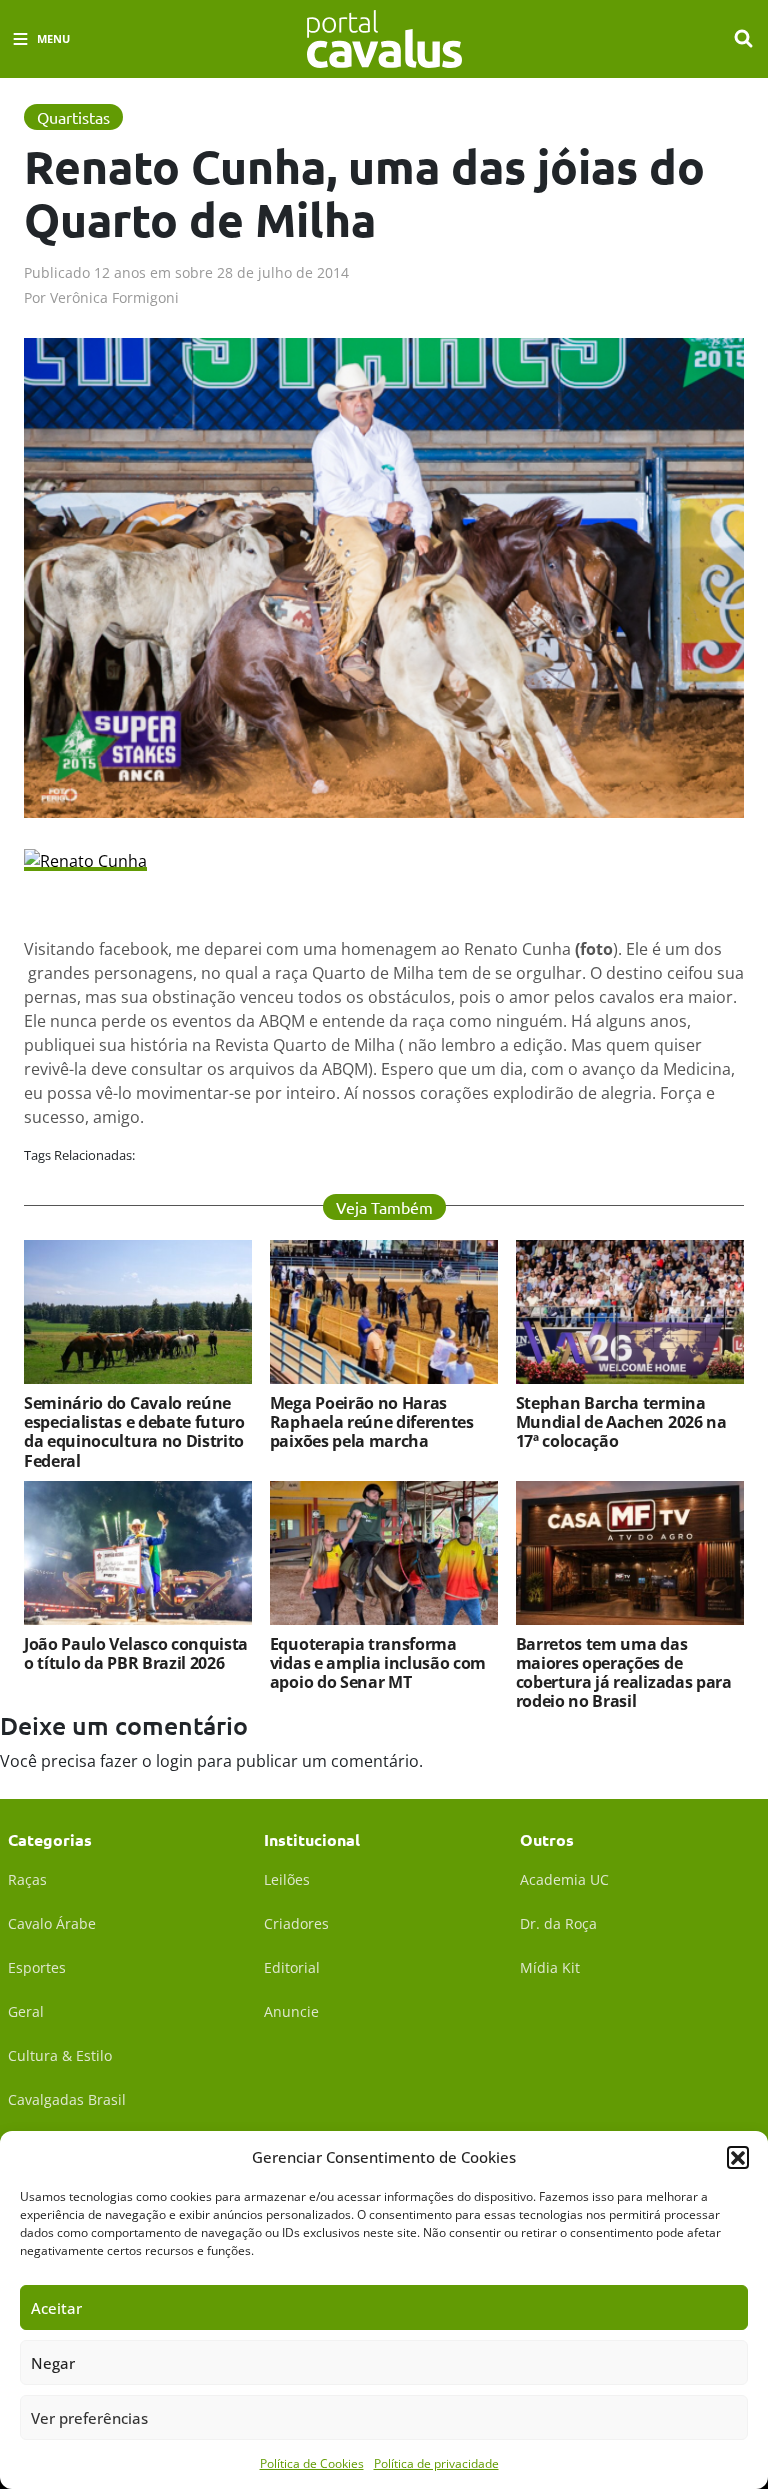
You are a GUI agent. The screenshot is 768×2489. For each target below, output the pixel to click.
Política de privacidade (436, 2463)
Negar (53, 2363)
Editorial (292, 1967)
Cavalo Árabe (52, 1923)
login (174, 1761)
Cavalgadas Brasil (67, 2099)
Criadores (296, 1923)
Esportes (37, 1967)
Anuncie (291, 2011)
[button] (738, 2157)
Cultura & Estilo (60, 2055)
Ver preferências (89, 2418)
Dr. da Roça (558, 1923)
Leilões (287, 1879)
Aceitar (56, 2308)
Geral (26, 2011)
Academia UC (564, 1879)
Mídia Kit (550, 1967)
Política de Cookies (312, 2463)
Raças (27, 1879)
